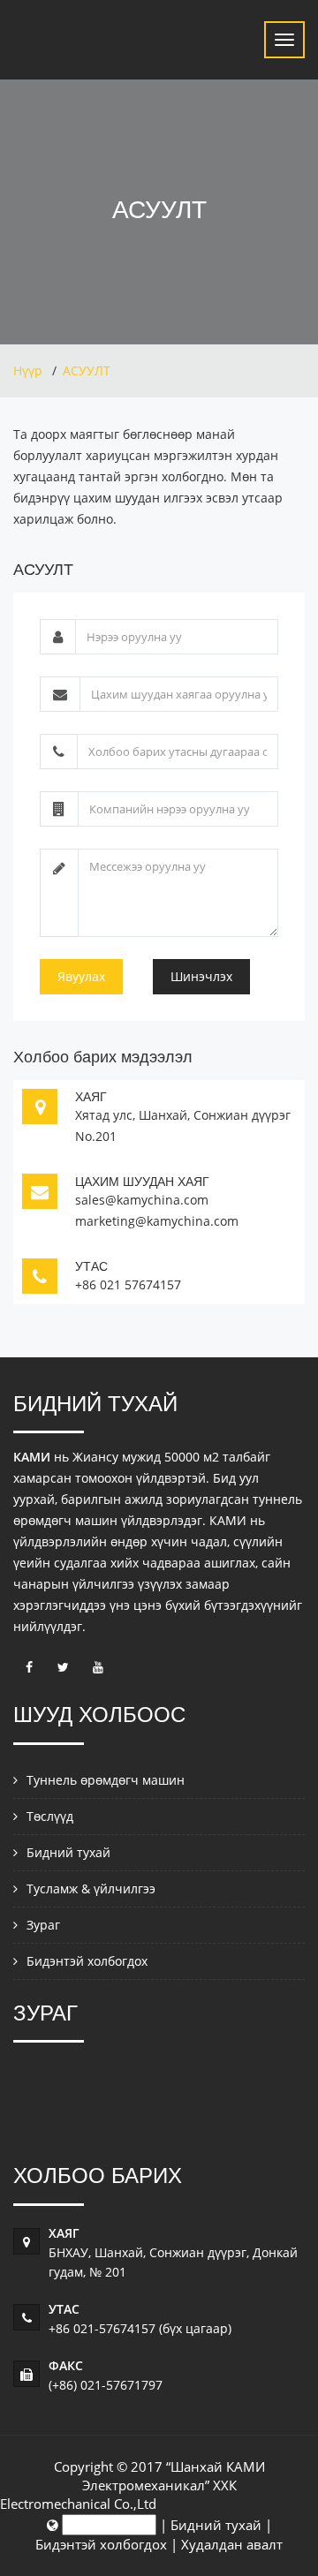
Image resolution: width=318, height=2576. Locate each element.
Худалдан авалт (232, 2544)
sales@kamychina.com (142, 1200)
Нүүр (28, 370)
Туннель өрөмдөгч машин (106, 1780)
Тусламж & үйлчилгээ (91, 1889)
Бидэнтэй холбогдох (87, 1961)
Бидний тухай (68, 1852)
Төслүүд (50, 1816)
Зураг (43, 1925)
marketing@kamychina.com (157, 1221)
